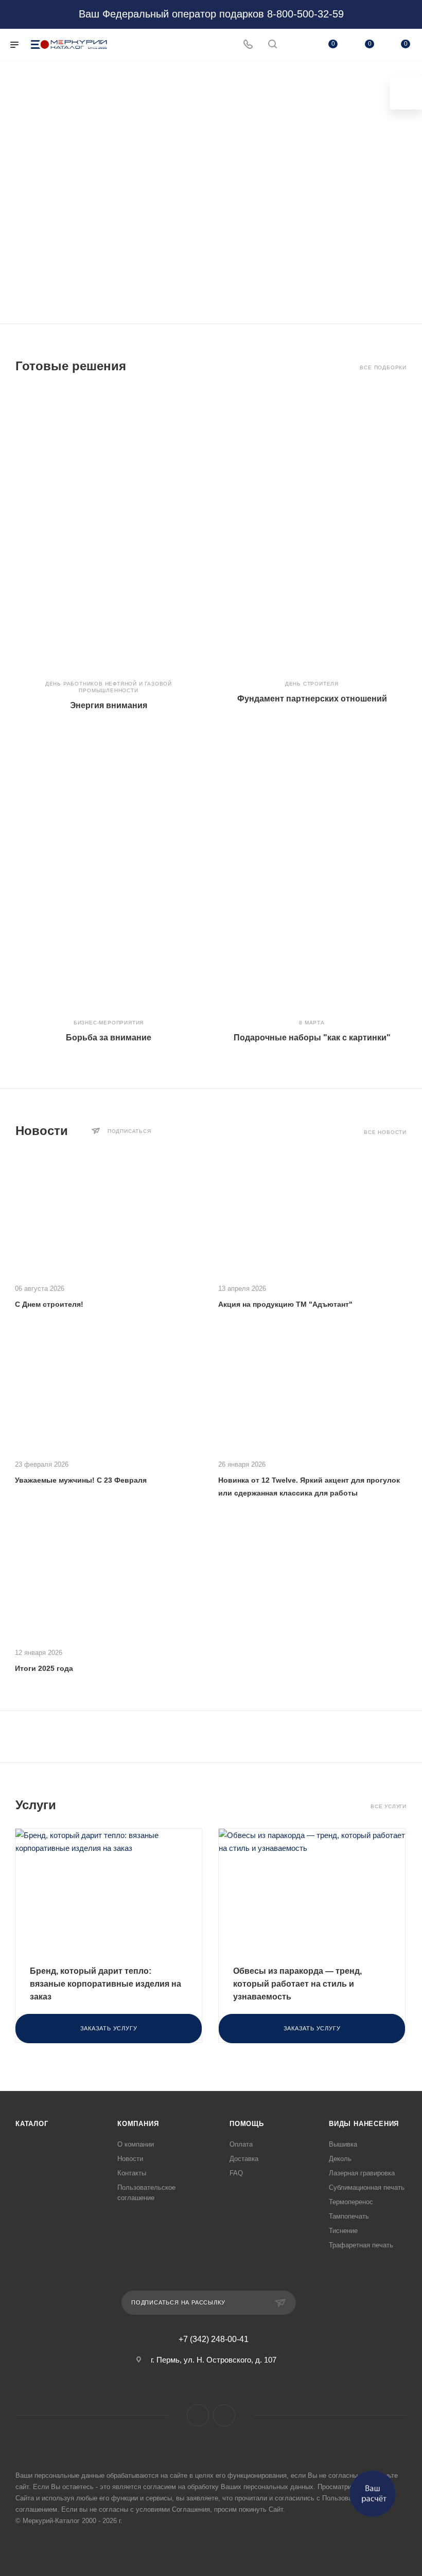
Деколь (340, 2159)
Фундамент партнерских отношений (312, 699)
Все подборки (383, 367)
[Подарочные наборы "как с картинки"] (312, 869)
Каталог (32, 2124)
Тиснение (343, 2231)
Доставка (244, 2159)
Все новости (385, 1132)
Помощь (247, 2124)
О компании (136, 2144)
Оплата (241, 2144)
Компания (138, 2124)
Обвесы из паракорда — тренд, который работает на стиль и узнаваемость (297, 1984)
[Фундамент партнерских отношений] (312, 530)
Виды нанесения (364, 2124)
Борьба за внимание (109, 1038)
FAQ (236, 2173)
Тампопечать (349, 2216)
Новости (130, 2159)
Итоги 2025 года (44, 1668)
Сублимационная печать (367, 2187)
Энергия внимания (109, 705)
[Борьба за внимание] (109, 869)
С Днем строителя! (49, 1304)
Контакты (132, 2173)
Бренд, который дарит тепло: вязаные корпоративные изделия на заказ (105, 1984)
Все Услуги (389, 1806)
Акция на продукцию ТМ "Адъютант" (285, 1304)
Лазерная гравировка (362, 2173)
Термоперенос (351, 2202)
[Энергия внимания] (109, 530)
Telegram (224, 2415)
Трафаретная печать (361, 2245)
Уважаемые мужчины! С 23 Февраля (81, 1480)
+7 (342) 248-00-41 (214, 2339)
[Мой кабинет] (297, 45)
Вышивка (343, 2144)
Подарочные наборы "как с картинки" (312, 1038)
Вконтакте (198, 2415)
